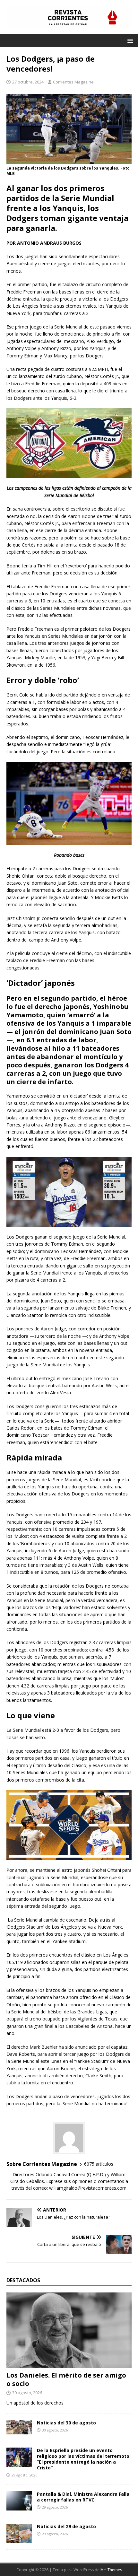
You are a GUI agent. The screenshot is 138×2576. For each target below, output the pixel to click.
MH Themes (111, 2570)
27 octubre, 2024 (28, 82)
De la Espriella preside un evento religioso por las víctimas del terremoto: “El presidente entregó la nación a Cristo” (84, 2459)
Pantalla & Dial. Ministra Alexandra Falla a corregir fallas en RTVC (83, 2497)
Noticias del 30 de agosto (66, 2423)
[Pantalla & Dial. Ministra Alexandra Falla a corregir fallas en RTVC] (19, 2507)
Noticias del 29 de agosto (66, 2526)
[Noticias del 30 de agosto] (19, 2430)
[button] (129, 40)
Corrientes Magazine (73, 82)
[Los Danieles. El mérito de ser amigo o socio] (69, 2364)
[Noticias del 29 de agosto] (19, 2539)
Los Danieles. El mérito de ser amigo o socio (66, 2379)
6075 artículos (99, 2164)
